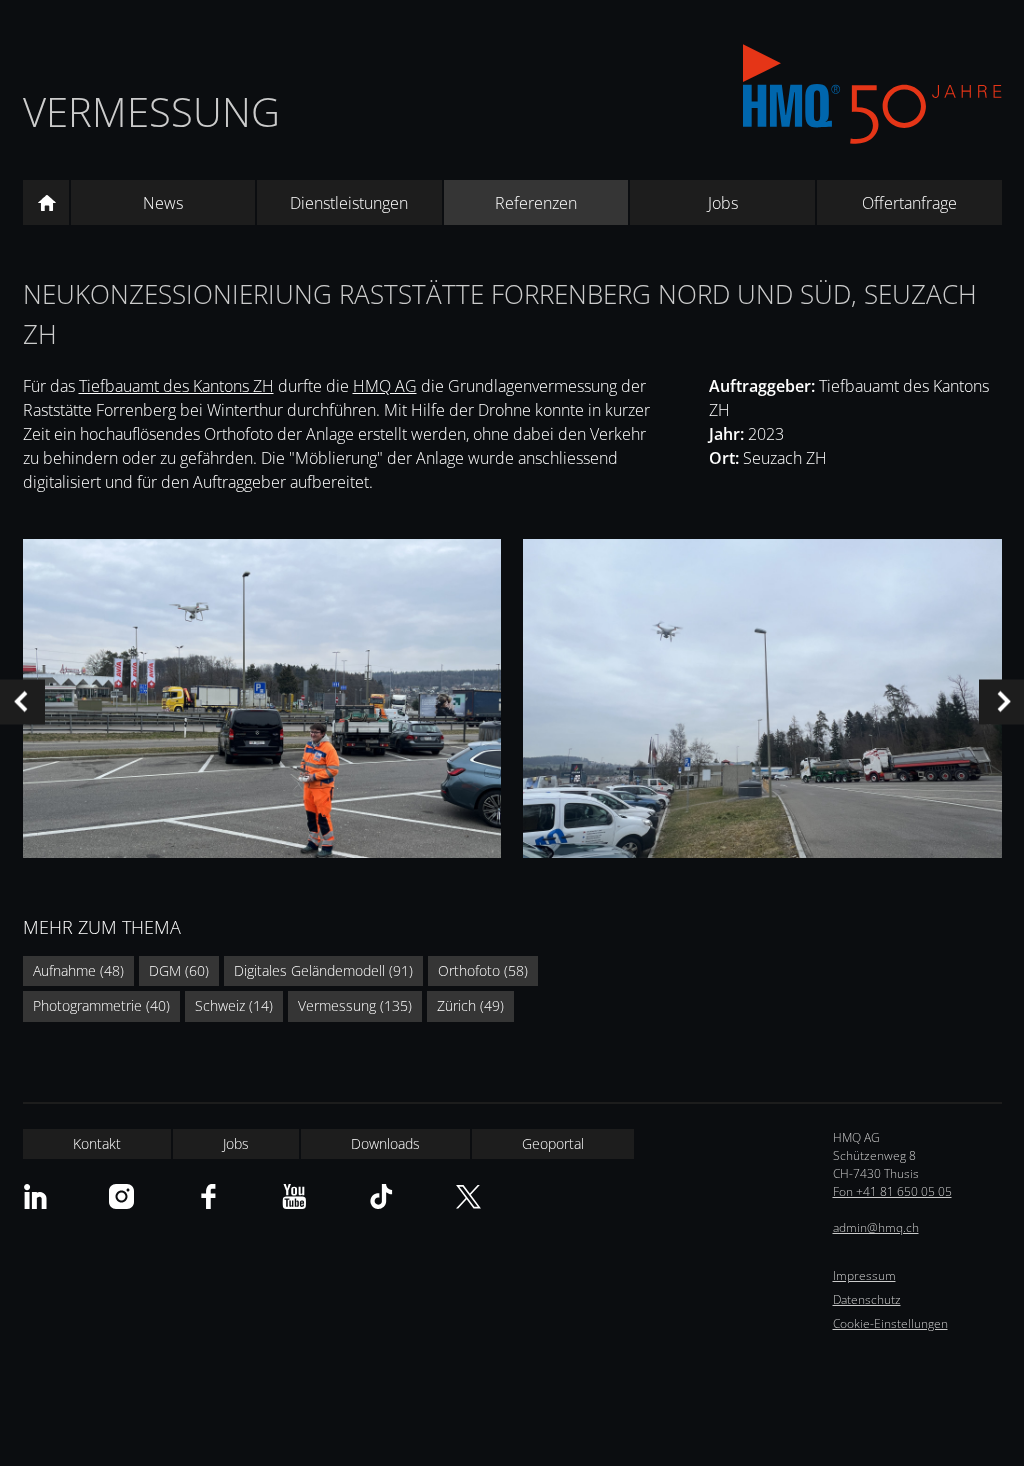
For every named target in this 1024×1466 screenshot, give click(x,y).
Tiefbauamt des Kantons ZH (176, 386)
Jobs (723, 203)
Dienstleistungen (349, 203)
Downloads (385, 1143)
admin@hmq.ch (876, 1227)
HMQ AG (385, 386)
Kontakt (97, 1143)
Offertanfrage (909, 203)
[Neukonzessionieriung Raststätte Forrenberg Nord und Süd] (262, 701)
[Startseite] (46, 203)
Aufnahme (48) (78, 970)
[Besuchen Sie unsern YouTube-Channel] (294, 1196)
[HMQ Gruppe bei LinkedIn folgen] (35, 1196)
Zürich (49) (470, 1005)
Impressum (864, 1275)
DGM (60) (179, 970)
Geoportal (553, 1143)
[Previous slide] (22, 701)
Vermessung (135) (355, 1005)
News (163, 203)
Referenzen (536, 203)
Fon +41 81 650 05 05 (892, 1191)
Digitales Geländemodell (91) (323, 970)
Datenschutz (867, 1299)
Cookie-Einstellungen (890, 1323)
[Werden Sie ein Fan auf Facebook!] (208, 1196)
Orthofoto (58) (483, 970)
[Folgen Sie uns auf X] (468, 1196)
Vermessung (151, 111)
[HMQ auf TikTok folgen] (381, 1196)
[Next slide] (1001, 701)
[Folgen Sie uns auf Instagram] (121, 1196)
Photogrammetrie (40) (101, 1005)
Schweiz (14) (234, 1005)
